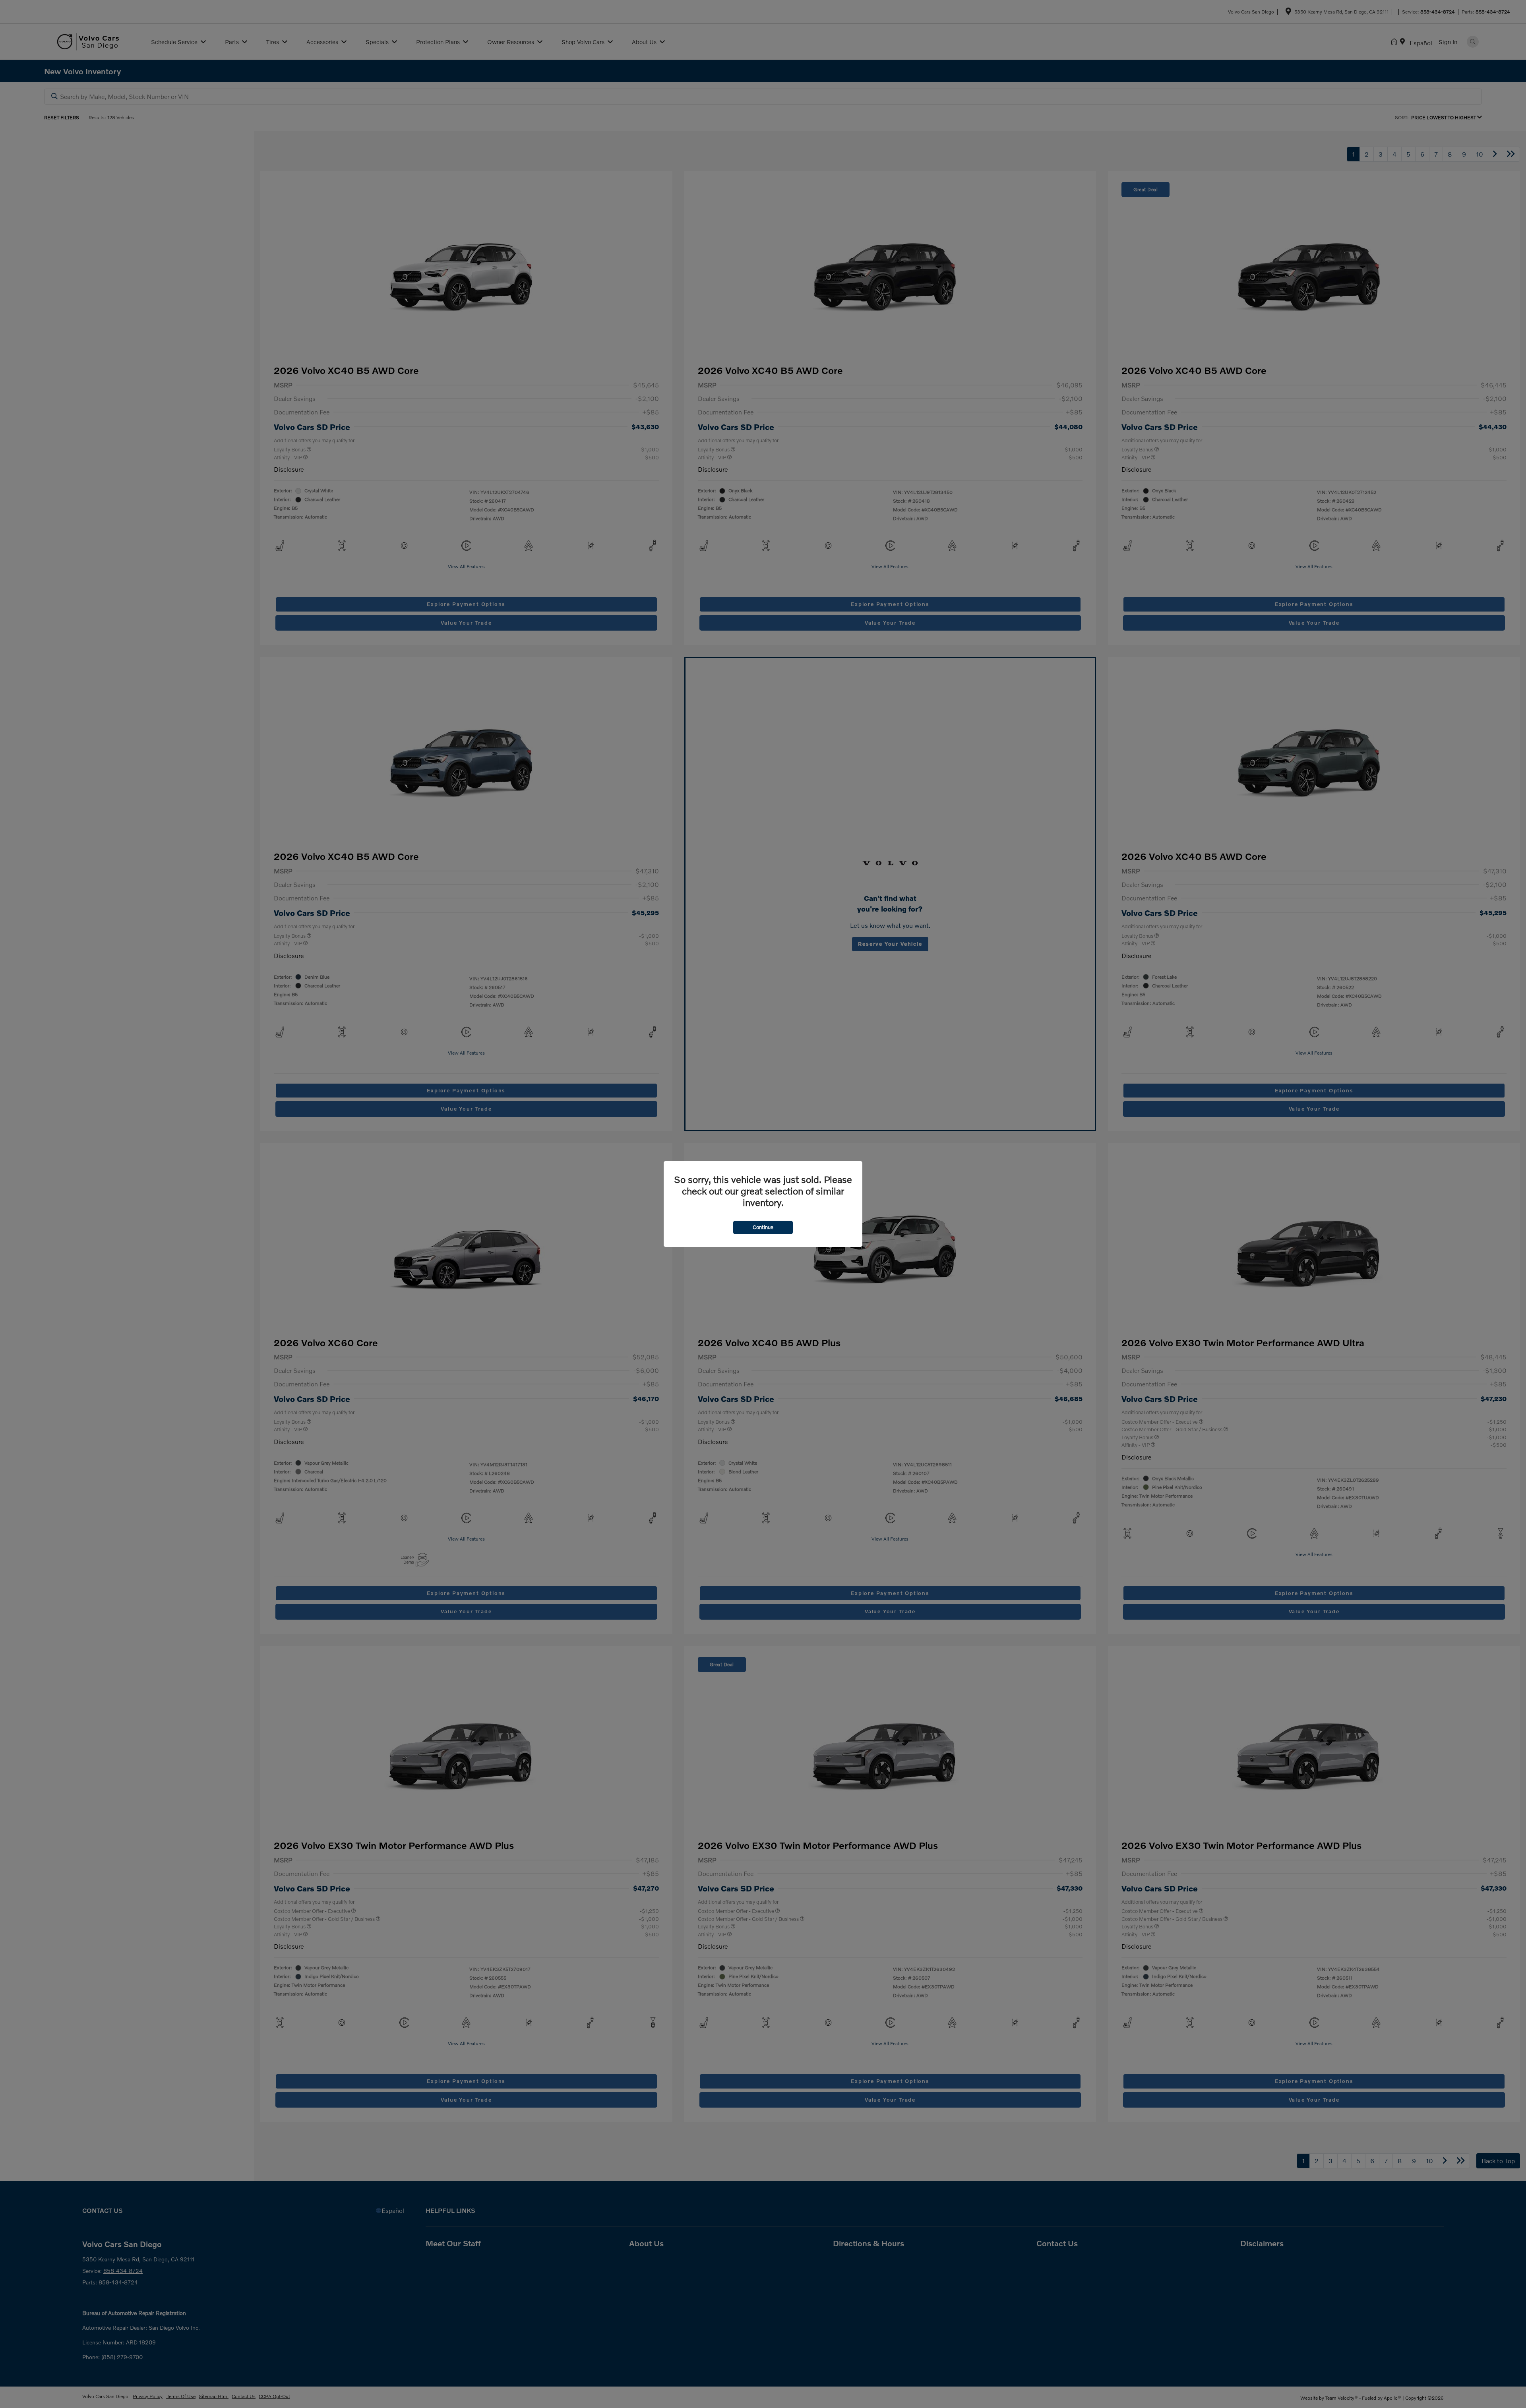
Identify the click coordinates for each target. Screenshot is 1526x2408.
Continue (763, 1227)
